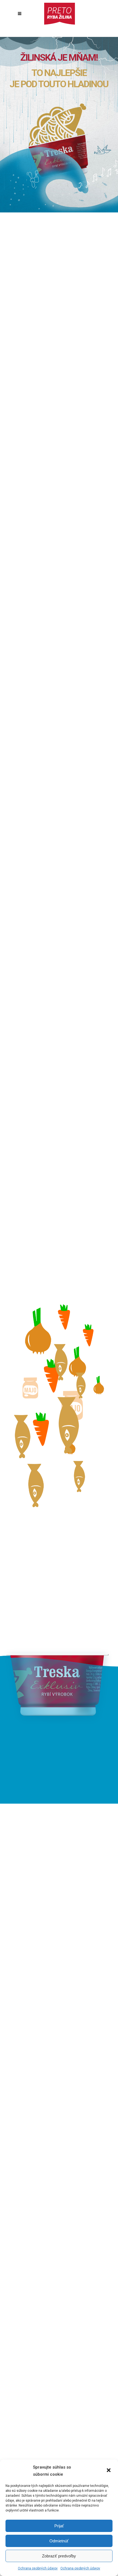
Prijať (59, 2526)
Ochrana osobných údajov (38, 2568)
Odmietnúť (59, 2541)
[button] (109, 2471)
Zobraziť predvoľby (59, 2556)
